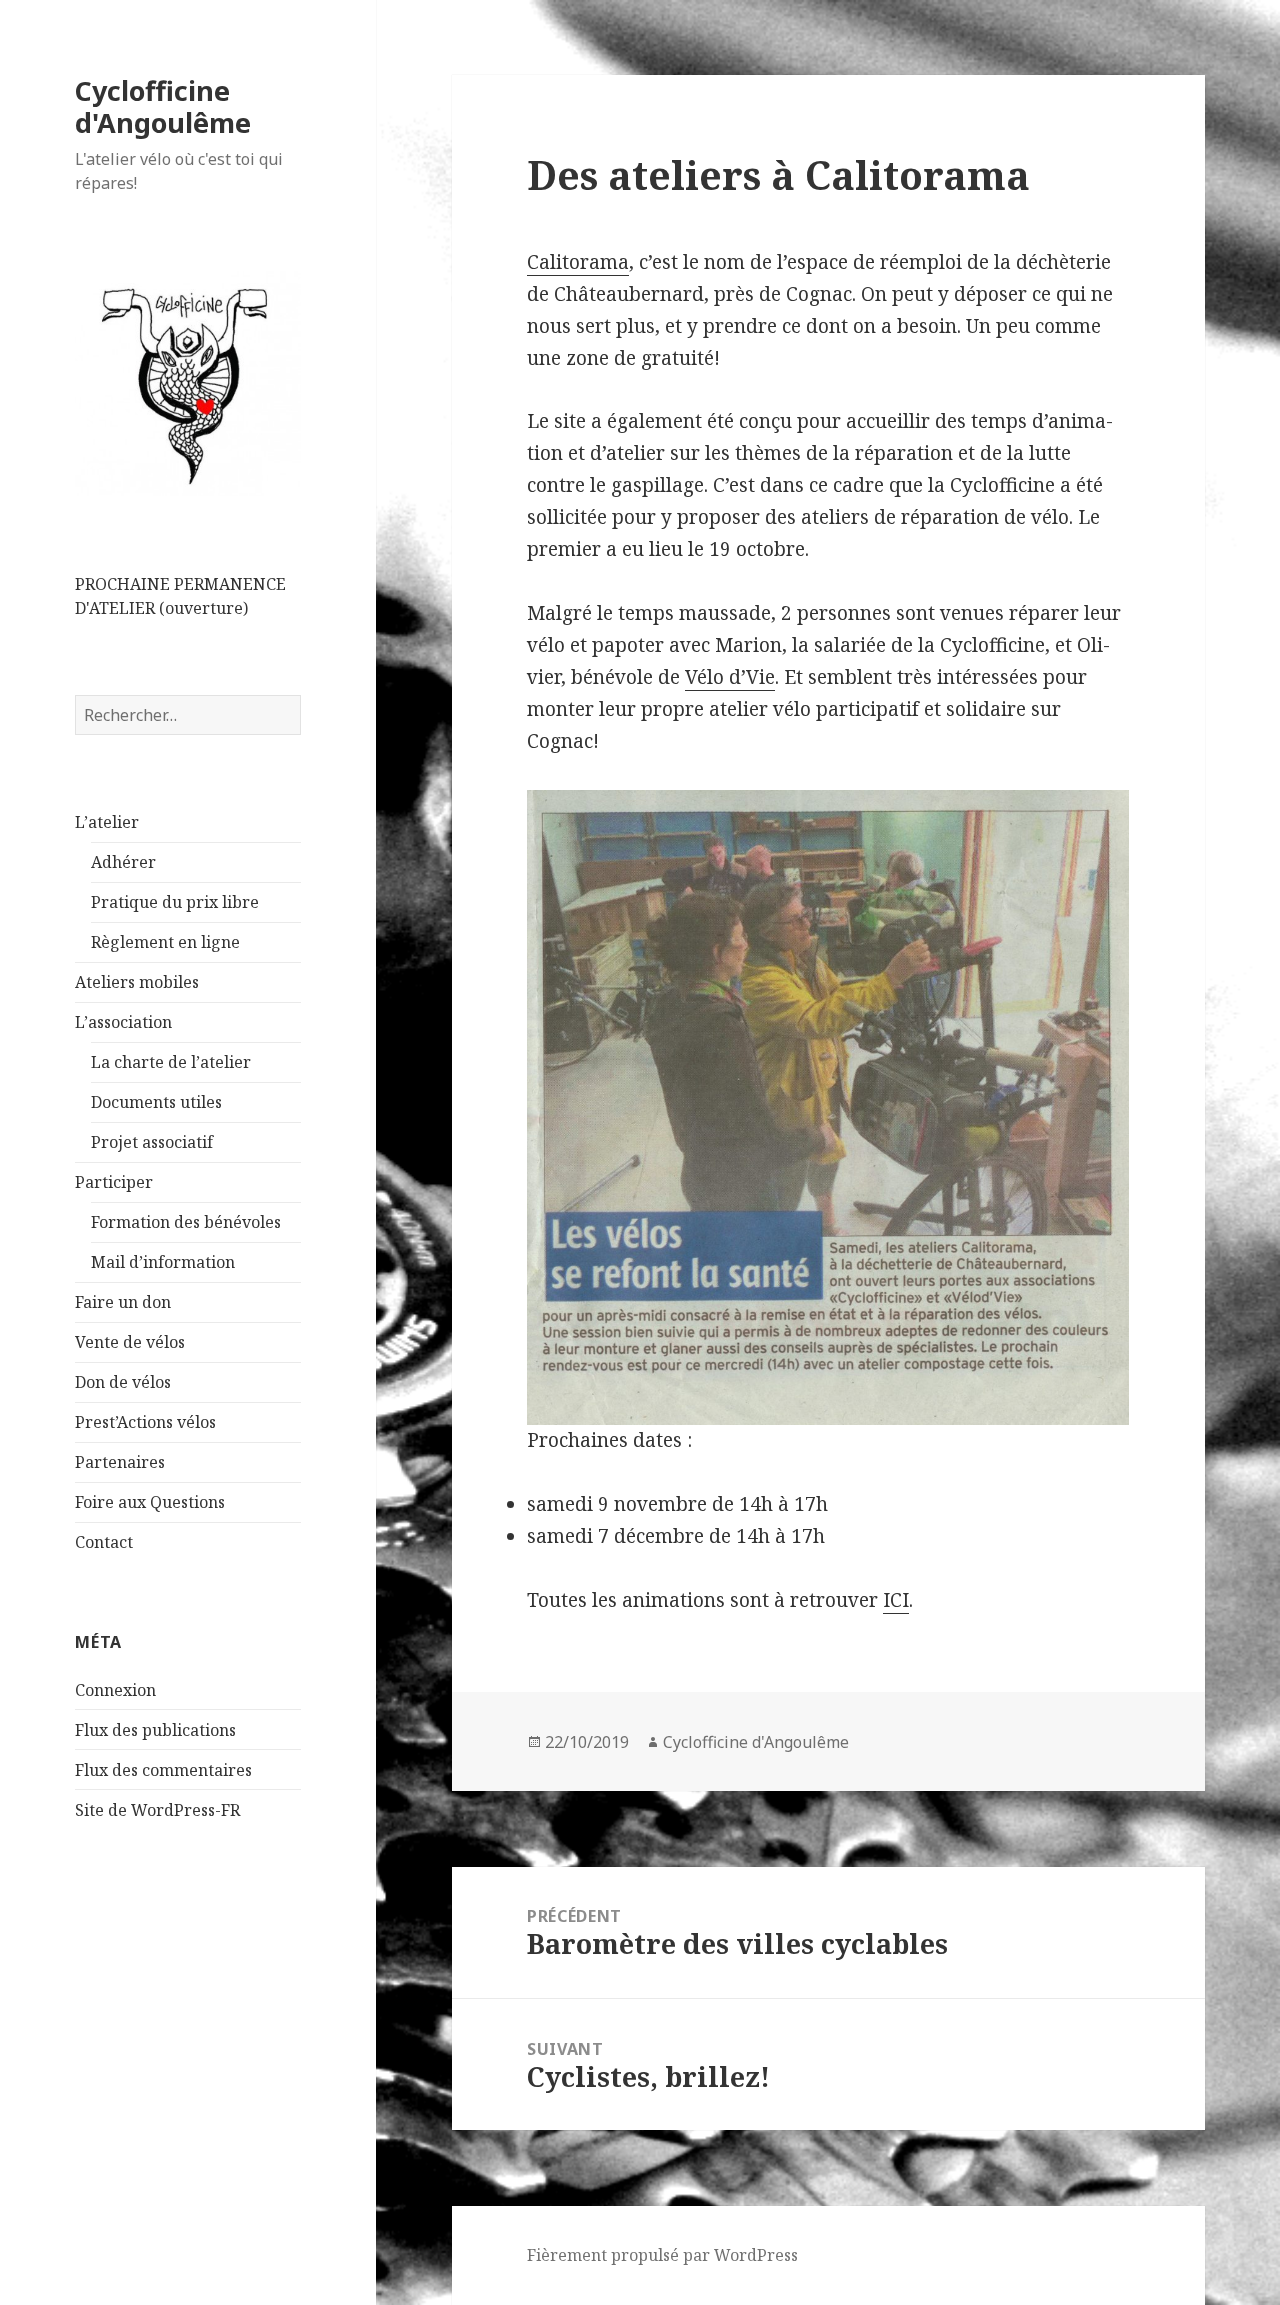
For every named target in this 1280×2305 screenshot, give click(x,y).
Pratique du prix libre (175, 902)
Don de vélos (123, 1382)
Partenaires (120, 1462)
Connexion (115, 1690)
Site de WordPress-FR (157, 1810)
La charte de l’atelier (171, 1062)
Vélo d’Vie (730, 677)
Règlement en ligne (165, 942)
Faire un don (123, 1302)
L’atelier (107, 822)
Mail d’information (163, 1262)
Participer (114, 1182)
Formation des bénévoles (186, 1222)
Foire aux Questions (150, 1502)
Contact (104, 1542)
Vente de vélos (130, 1342)
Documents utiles (156, 1102)
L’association (123, 1022)
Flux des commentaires (163, 1770)
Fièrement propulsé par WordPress (662, 2255)
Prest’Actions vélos (145, 1422)
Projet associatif (152, 1142)
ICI (896, 1600)
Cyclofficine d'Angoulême (163, 106)
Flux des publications (155, 1730)
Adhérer (123, 862)
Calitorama (578, 262)
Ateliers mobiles (137, 982)
